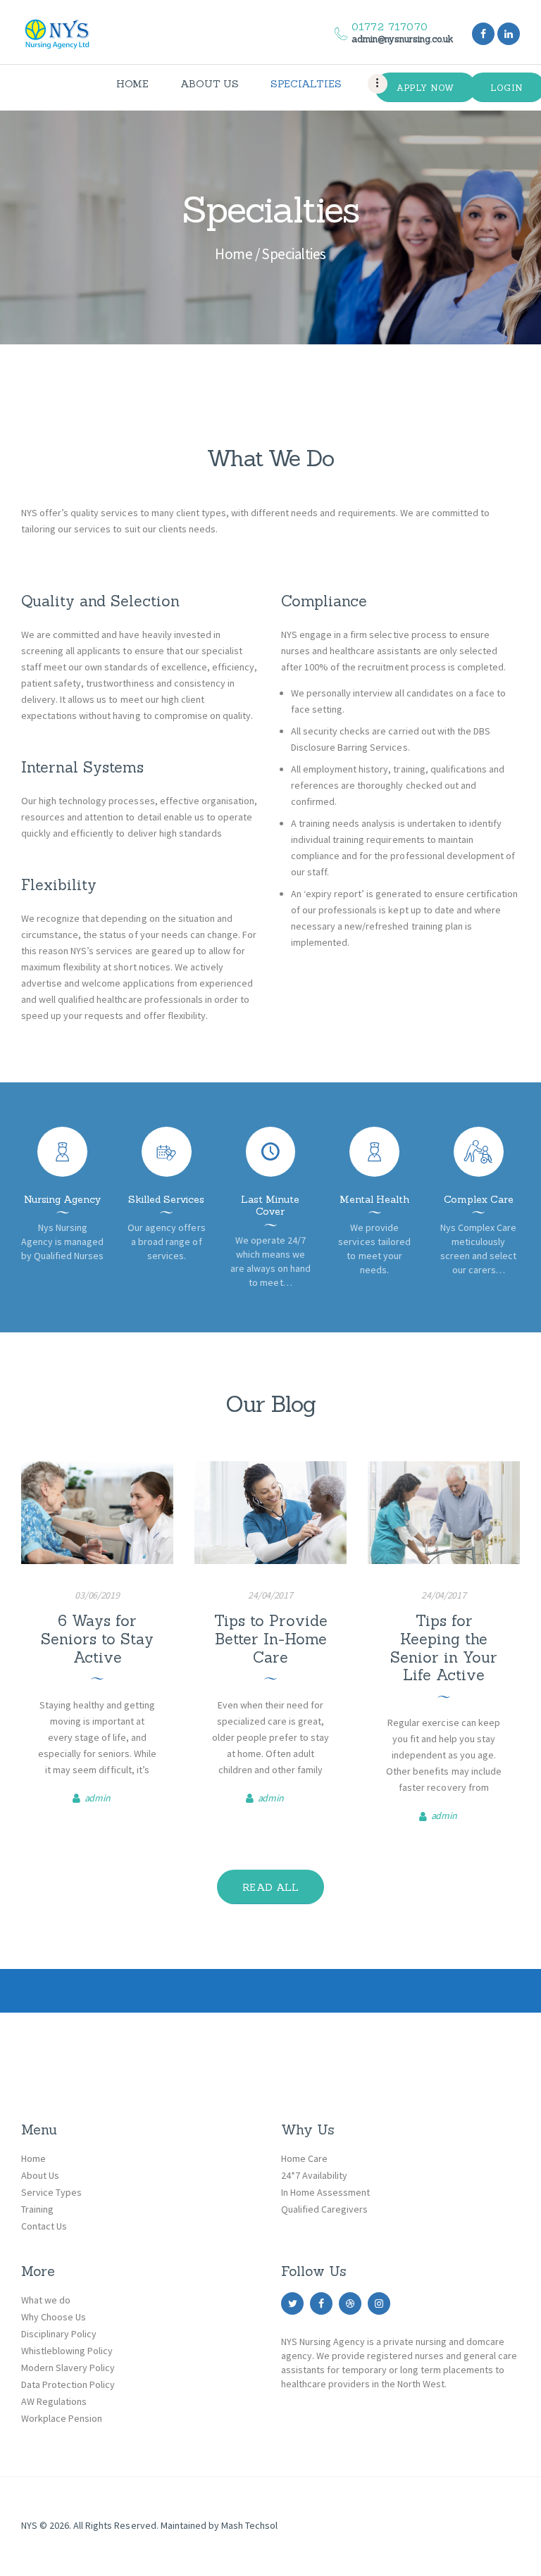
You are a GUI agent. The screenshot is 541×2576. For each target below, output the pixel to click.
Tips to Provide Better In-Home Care (271, 1639)
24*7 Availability (314, 2175)
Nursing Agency (62, 1200)
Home (234, 254)
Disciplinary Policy (59, 2334)
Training (37, 2209)
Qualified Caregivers (324, 2209)
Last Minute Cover (270, 1206)
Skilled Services (166, 1200)
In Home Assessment (325, 2192)
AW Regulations (54, 2401)
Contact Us (44, 2226)
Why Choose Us (54, 2317)
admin (98, 1798)
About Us (40, 2175)
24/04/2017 (270, 1595)
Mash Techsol (249, 2525)
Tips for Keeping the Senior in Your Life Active (444, 1648)
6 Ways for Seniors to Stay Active (97, 1639)
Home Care (304, 2158)
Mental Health (374, 1200)
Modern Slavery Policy (68, 2368)
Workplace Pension (62, 2418)
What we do (46, 2300)
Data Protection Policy (68, 2384)
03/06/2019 (97, 1595)
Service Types (51, 2192)
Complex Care (479, 1200)
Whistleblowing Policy (67, 2351)
